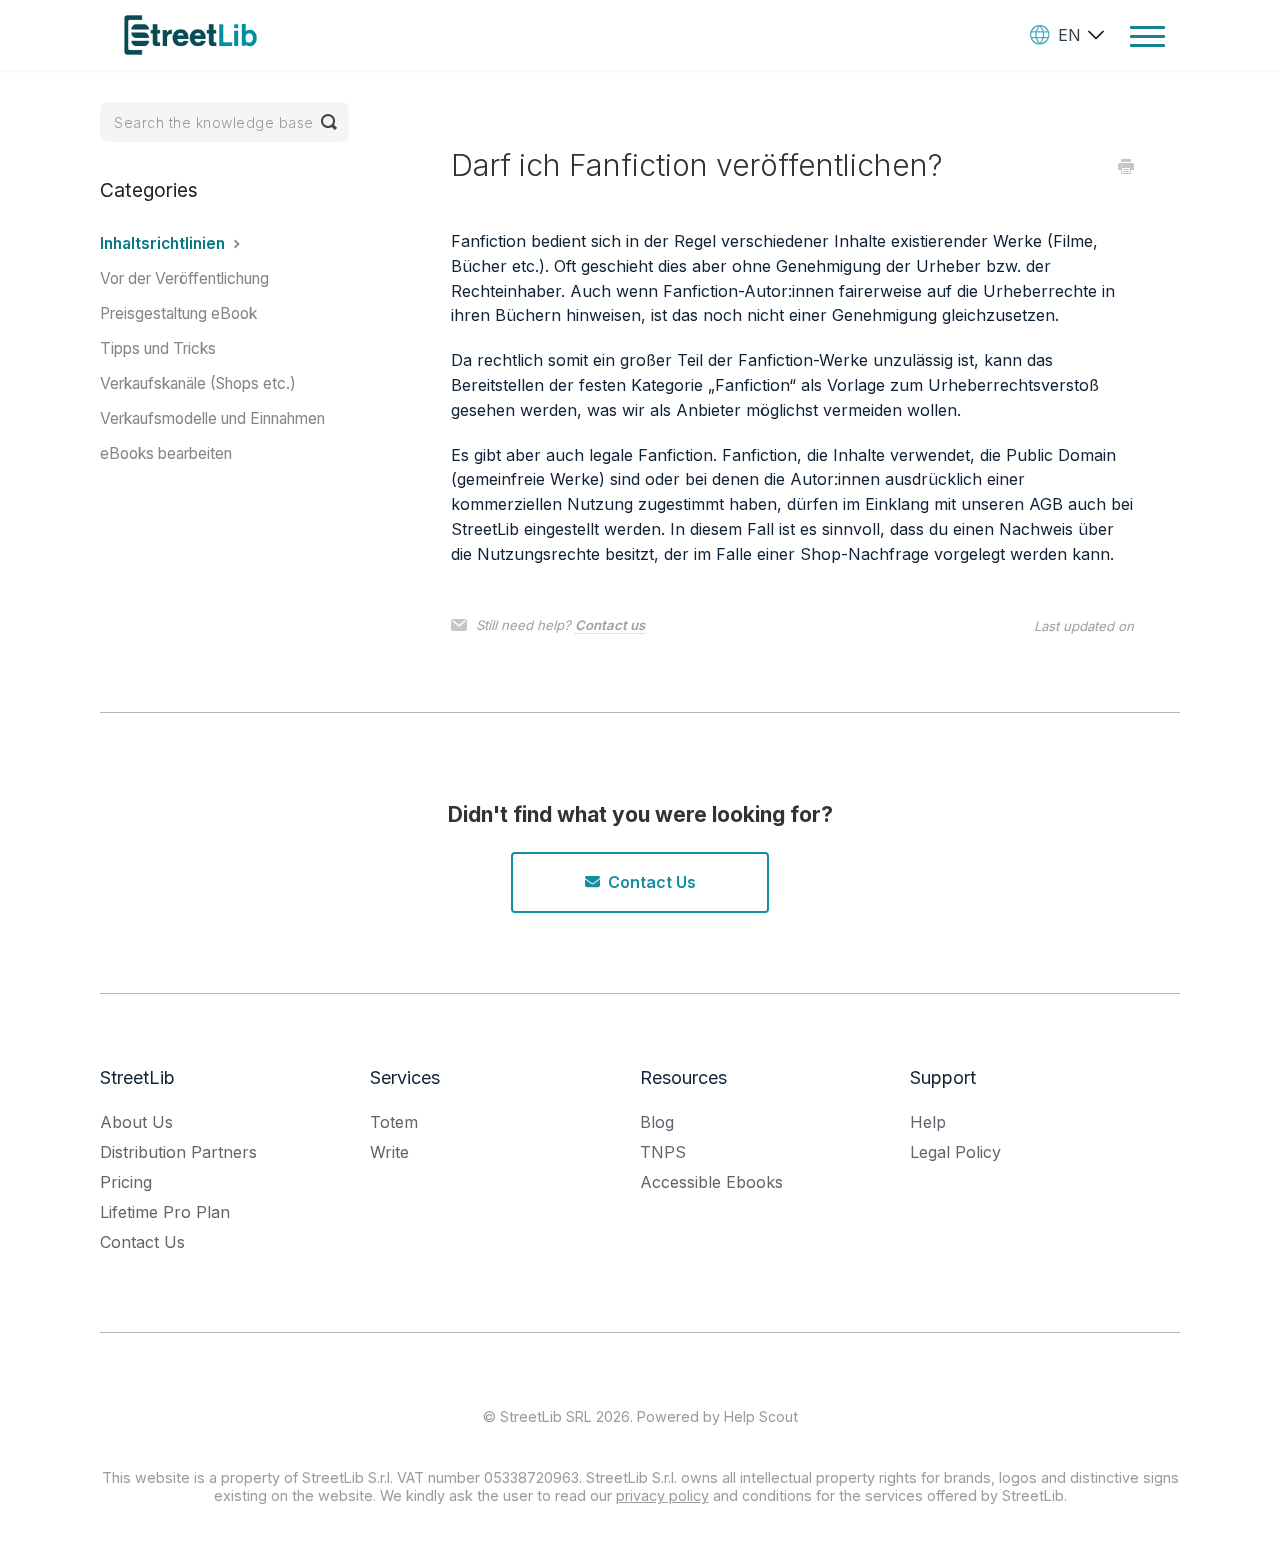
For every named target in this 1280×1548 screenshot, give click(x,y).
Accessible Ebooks (711, 1182)
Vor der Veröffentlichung (184, 278)
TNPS (663, 1152)
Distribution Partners (178, 1152)
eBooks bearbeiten (166, 453)
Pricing (126, 1182)
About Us (136, 1122)
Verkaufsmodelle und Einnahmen (212, 418)
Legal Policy (955, 1152)
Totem (394, 1122)
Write (389, 1152)
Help (928, 1122)
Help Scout (761, 1416)
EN (1070, 35)
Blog (657, 1122)
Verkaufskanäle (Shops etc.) (198, 383)
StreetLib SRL (546, 1416)
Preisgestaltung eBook (178, 313)
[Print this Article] (1126, 167)
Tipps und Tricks (158, 348)
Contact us (610, 625)
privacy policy (662, 1495)
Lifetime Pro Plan (165, 1212)
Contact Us (652, 882)
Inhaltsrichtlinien (164, 243)
